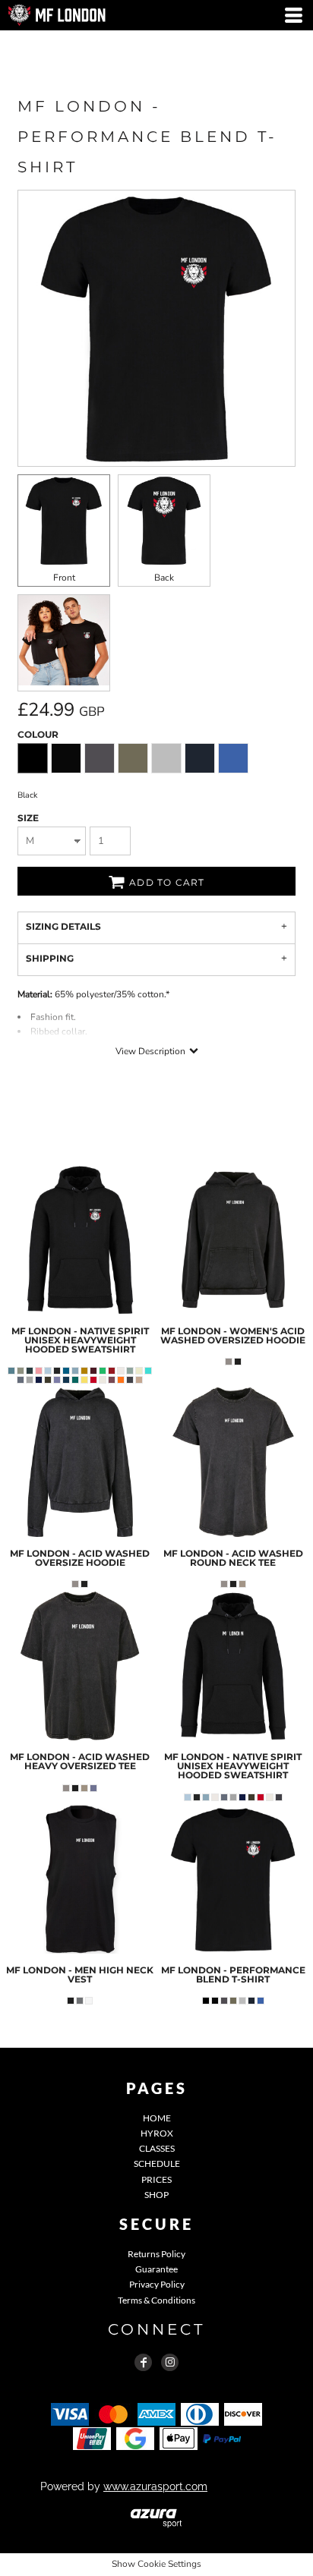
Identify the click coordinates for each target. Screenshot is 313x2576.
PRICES (156, 2179)
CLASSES (157, 2148)
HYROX (157, 2133)
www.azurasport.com (155, 2486)
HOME (157, 2118)
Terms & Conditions (156, 2300)
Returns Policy (156, 2254)
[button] (156, 2517)
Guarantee (156, 2269)
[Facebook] (143, 2362)
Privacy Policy (157, 2284)
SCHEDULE (157, 2163)
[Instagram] (170, 2362)
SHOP (156, 2195)
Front (64, 578)
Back (164, 578)
